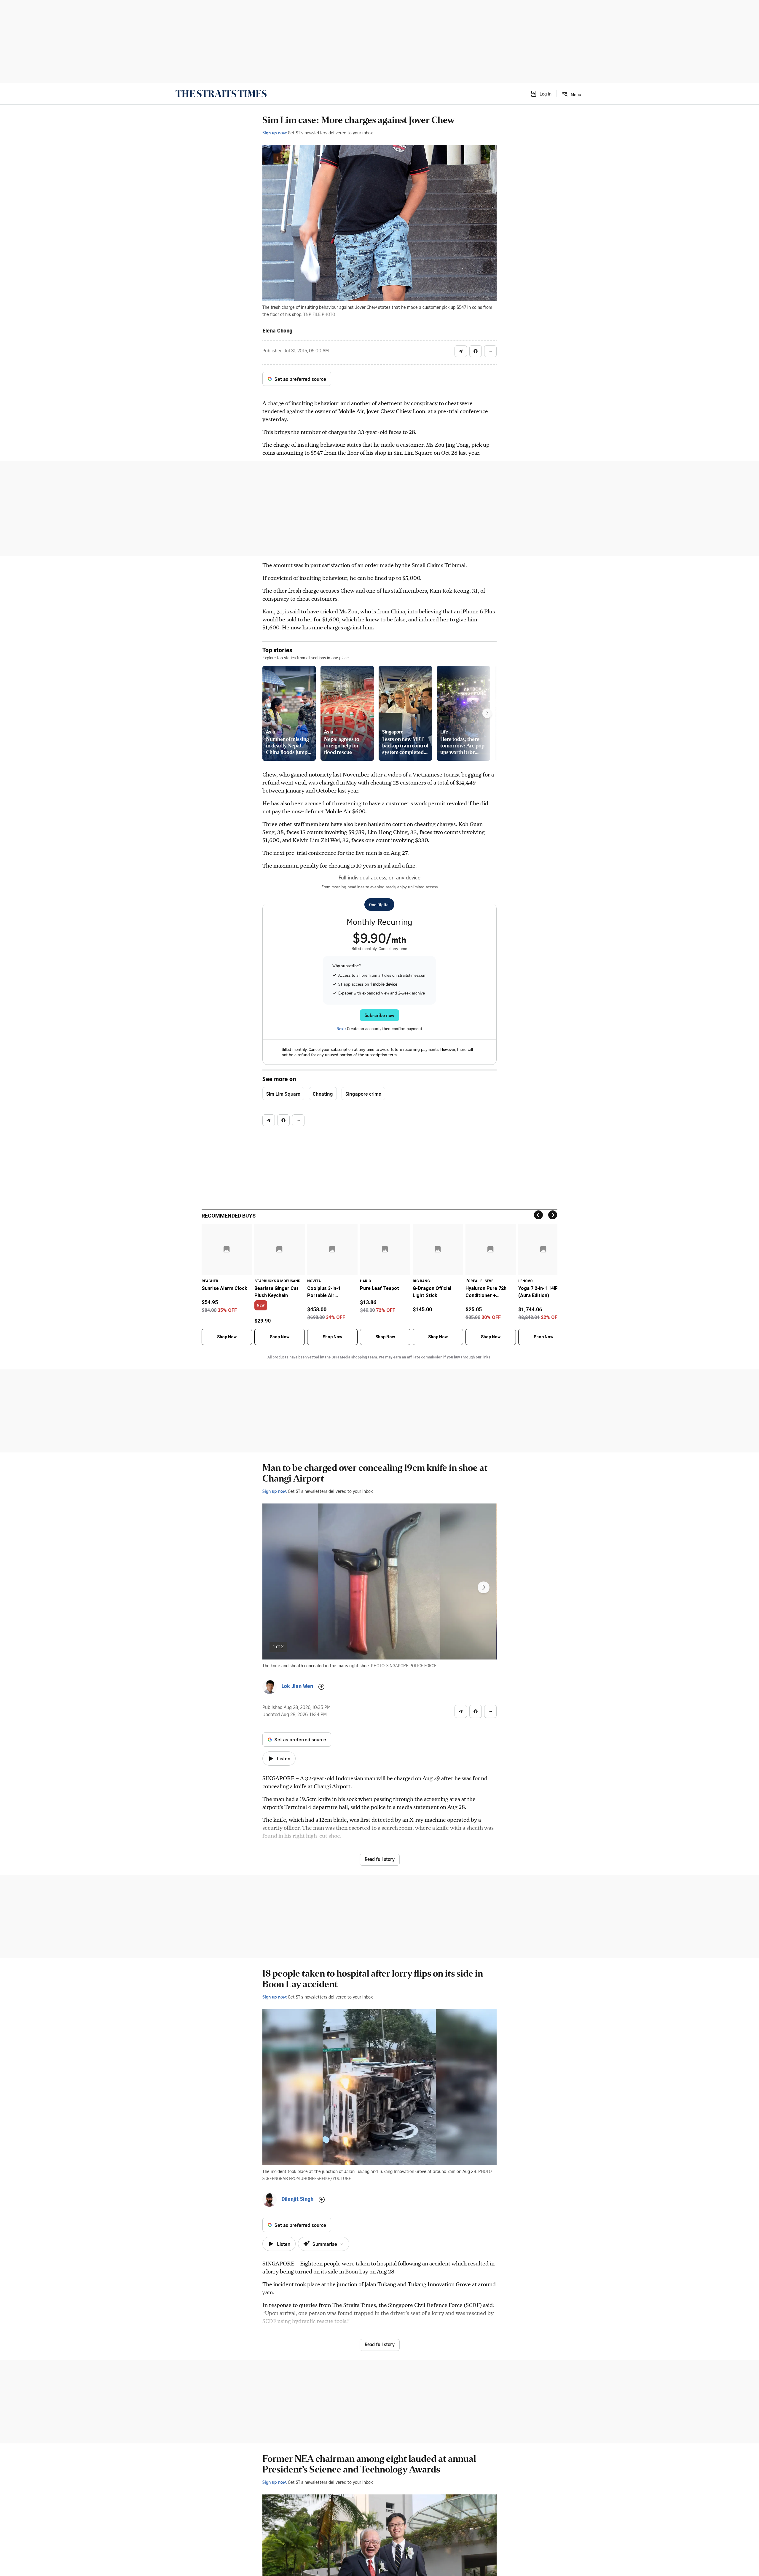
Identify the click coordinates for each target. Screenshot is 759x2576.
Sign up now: (275, 133)
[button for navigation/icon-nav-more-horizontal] (490, 351)
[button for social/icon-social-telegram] (461, 351)
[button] (541, 94)
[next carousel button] (484, 1587)
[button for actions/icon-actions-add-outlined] (321, 1687)
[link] (221, 94)
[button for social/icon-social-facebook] (476, 351)
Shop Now (227, 1337)
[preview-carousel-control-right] (487, 713)
